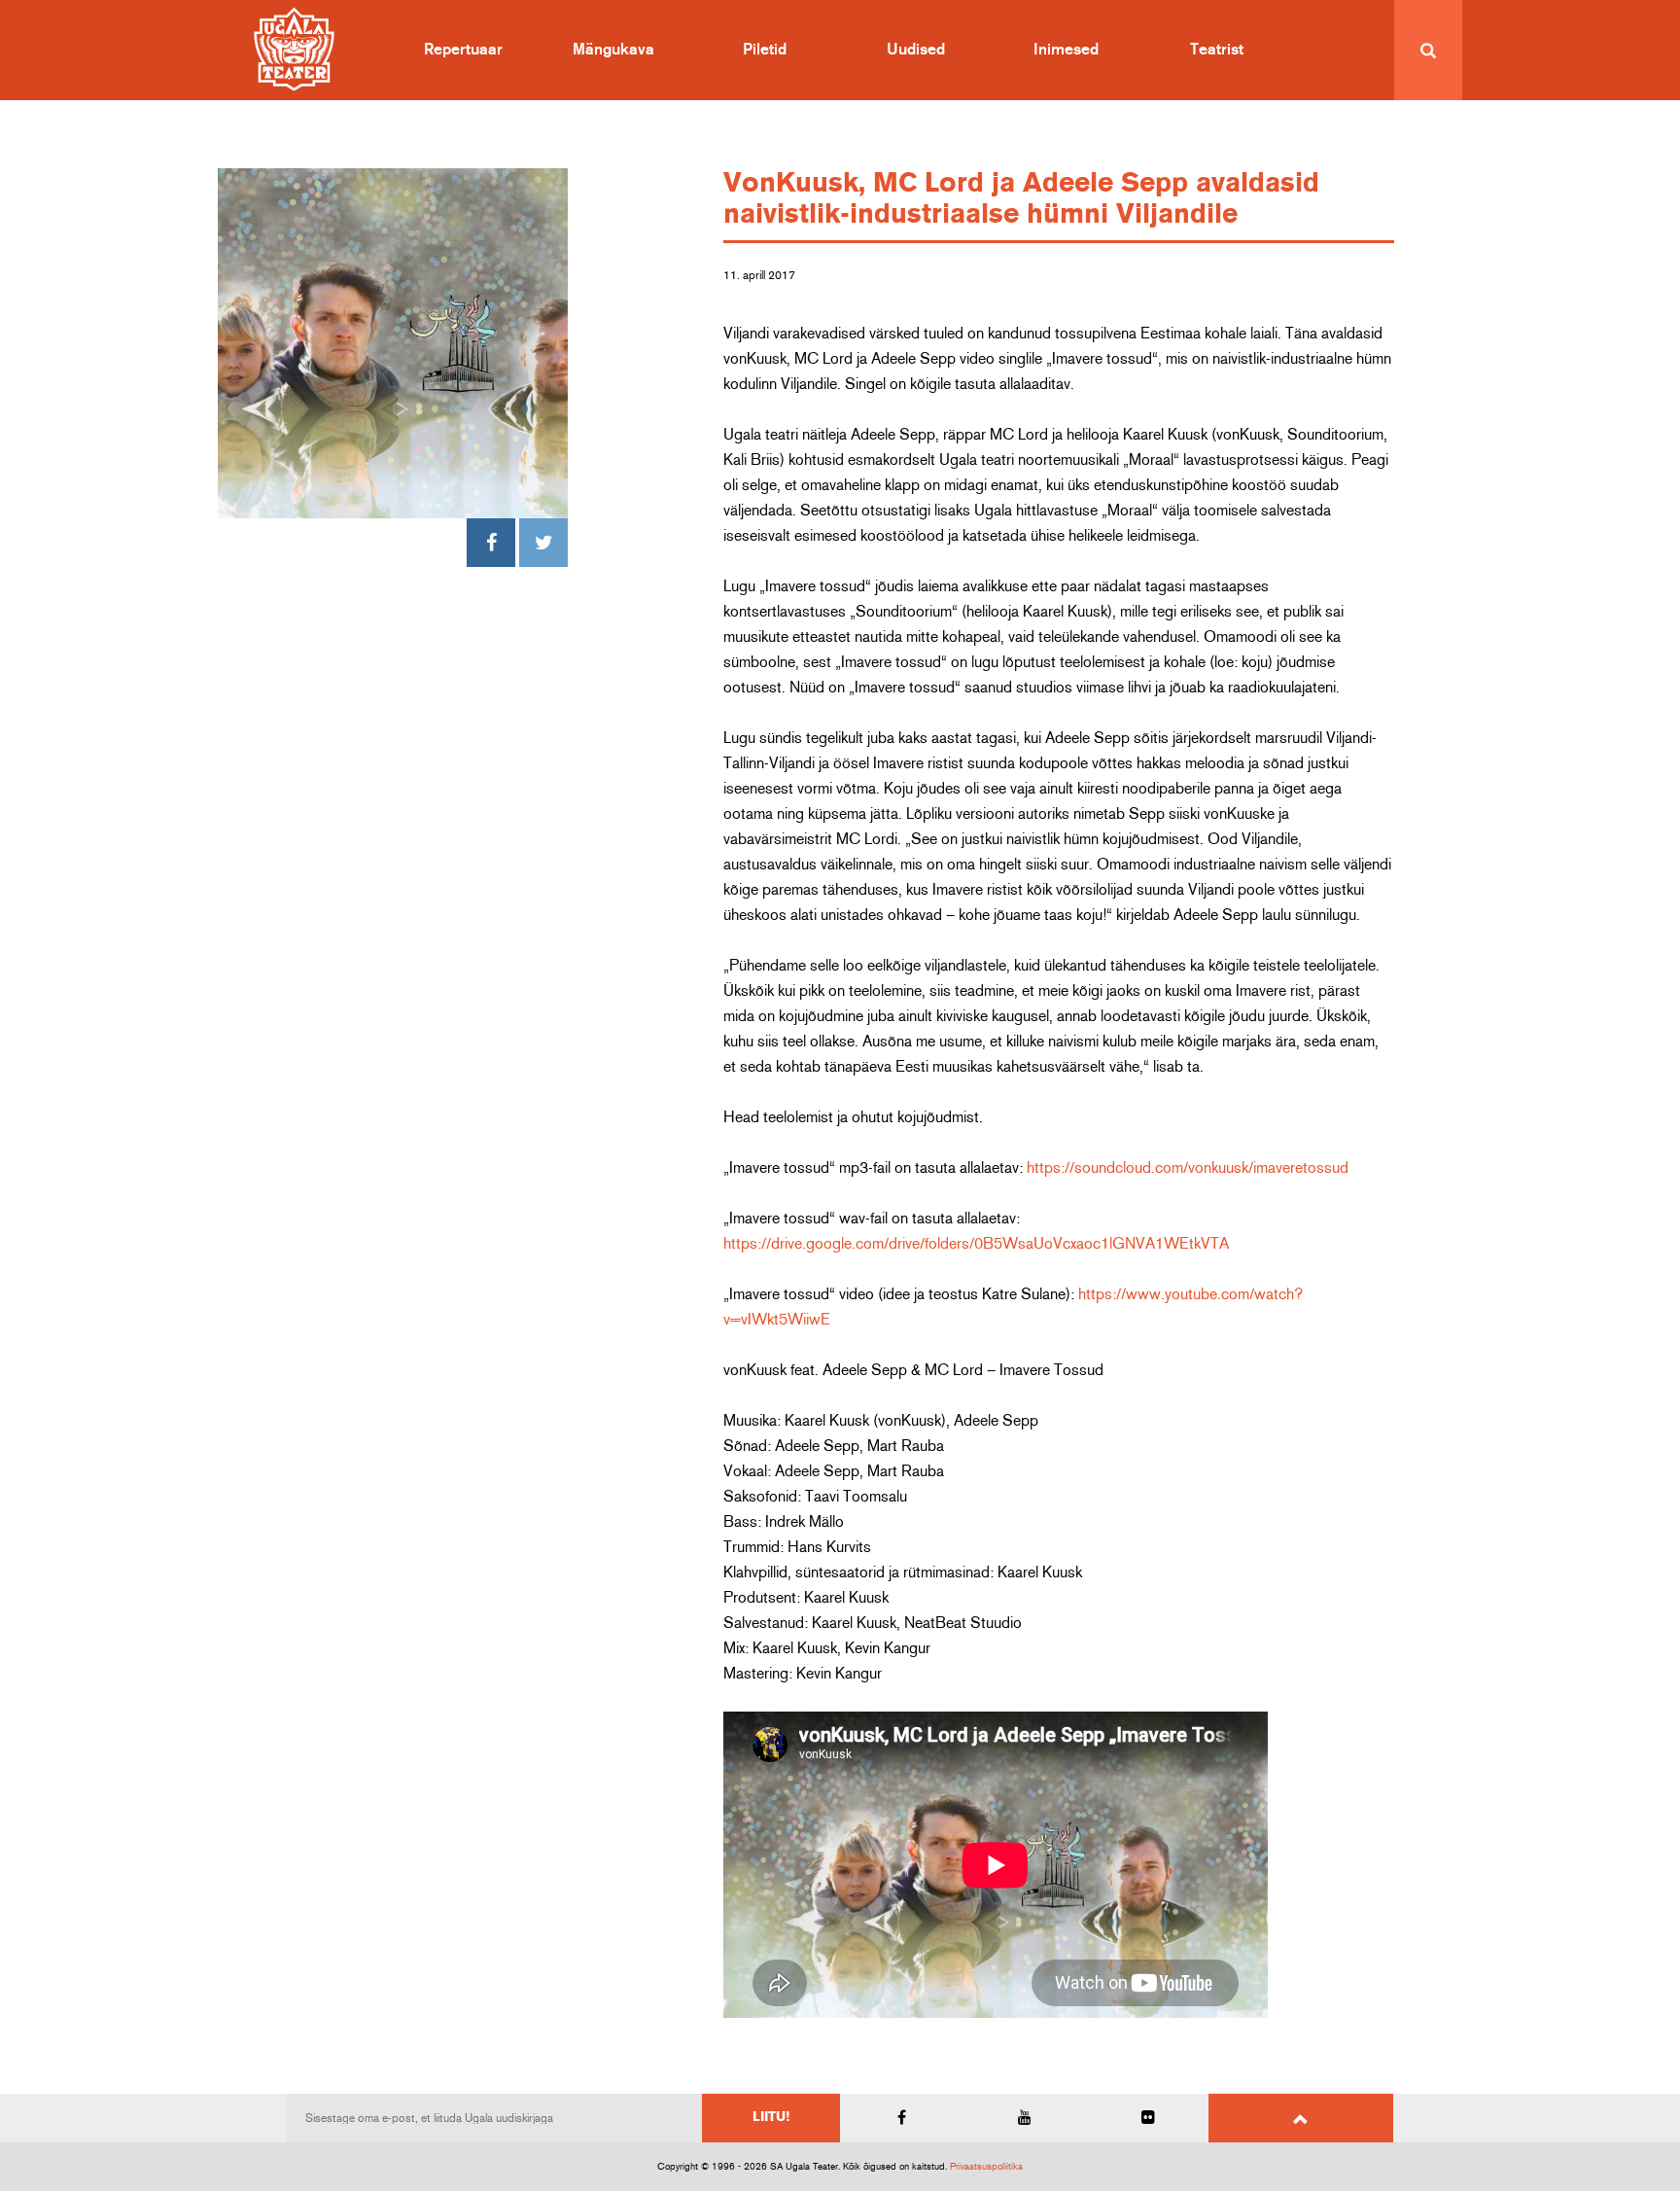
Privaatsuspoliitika (986, 2167)
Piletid (765, 50)
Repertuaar (463, 50)
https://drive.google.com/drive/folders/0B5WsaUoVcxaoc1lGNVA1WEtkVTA (976, 1244)
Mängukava (613, 50)
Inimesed (1066, 50)
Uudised (916, 50)
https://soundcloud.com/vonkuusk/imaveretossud (1188, 1168)
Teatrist (1217, 50)
